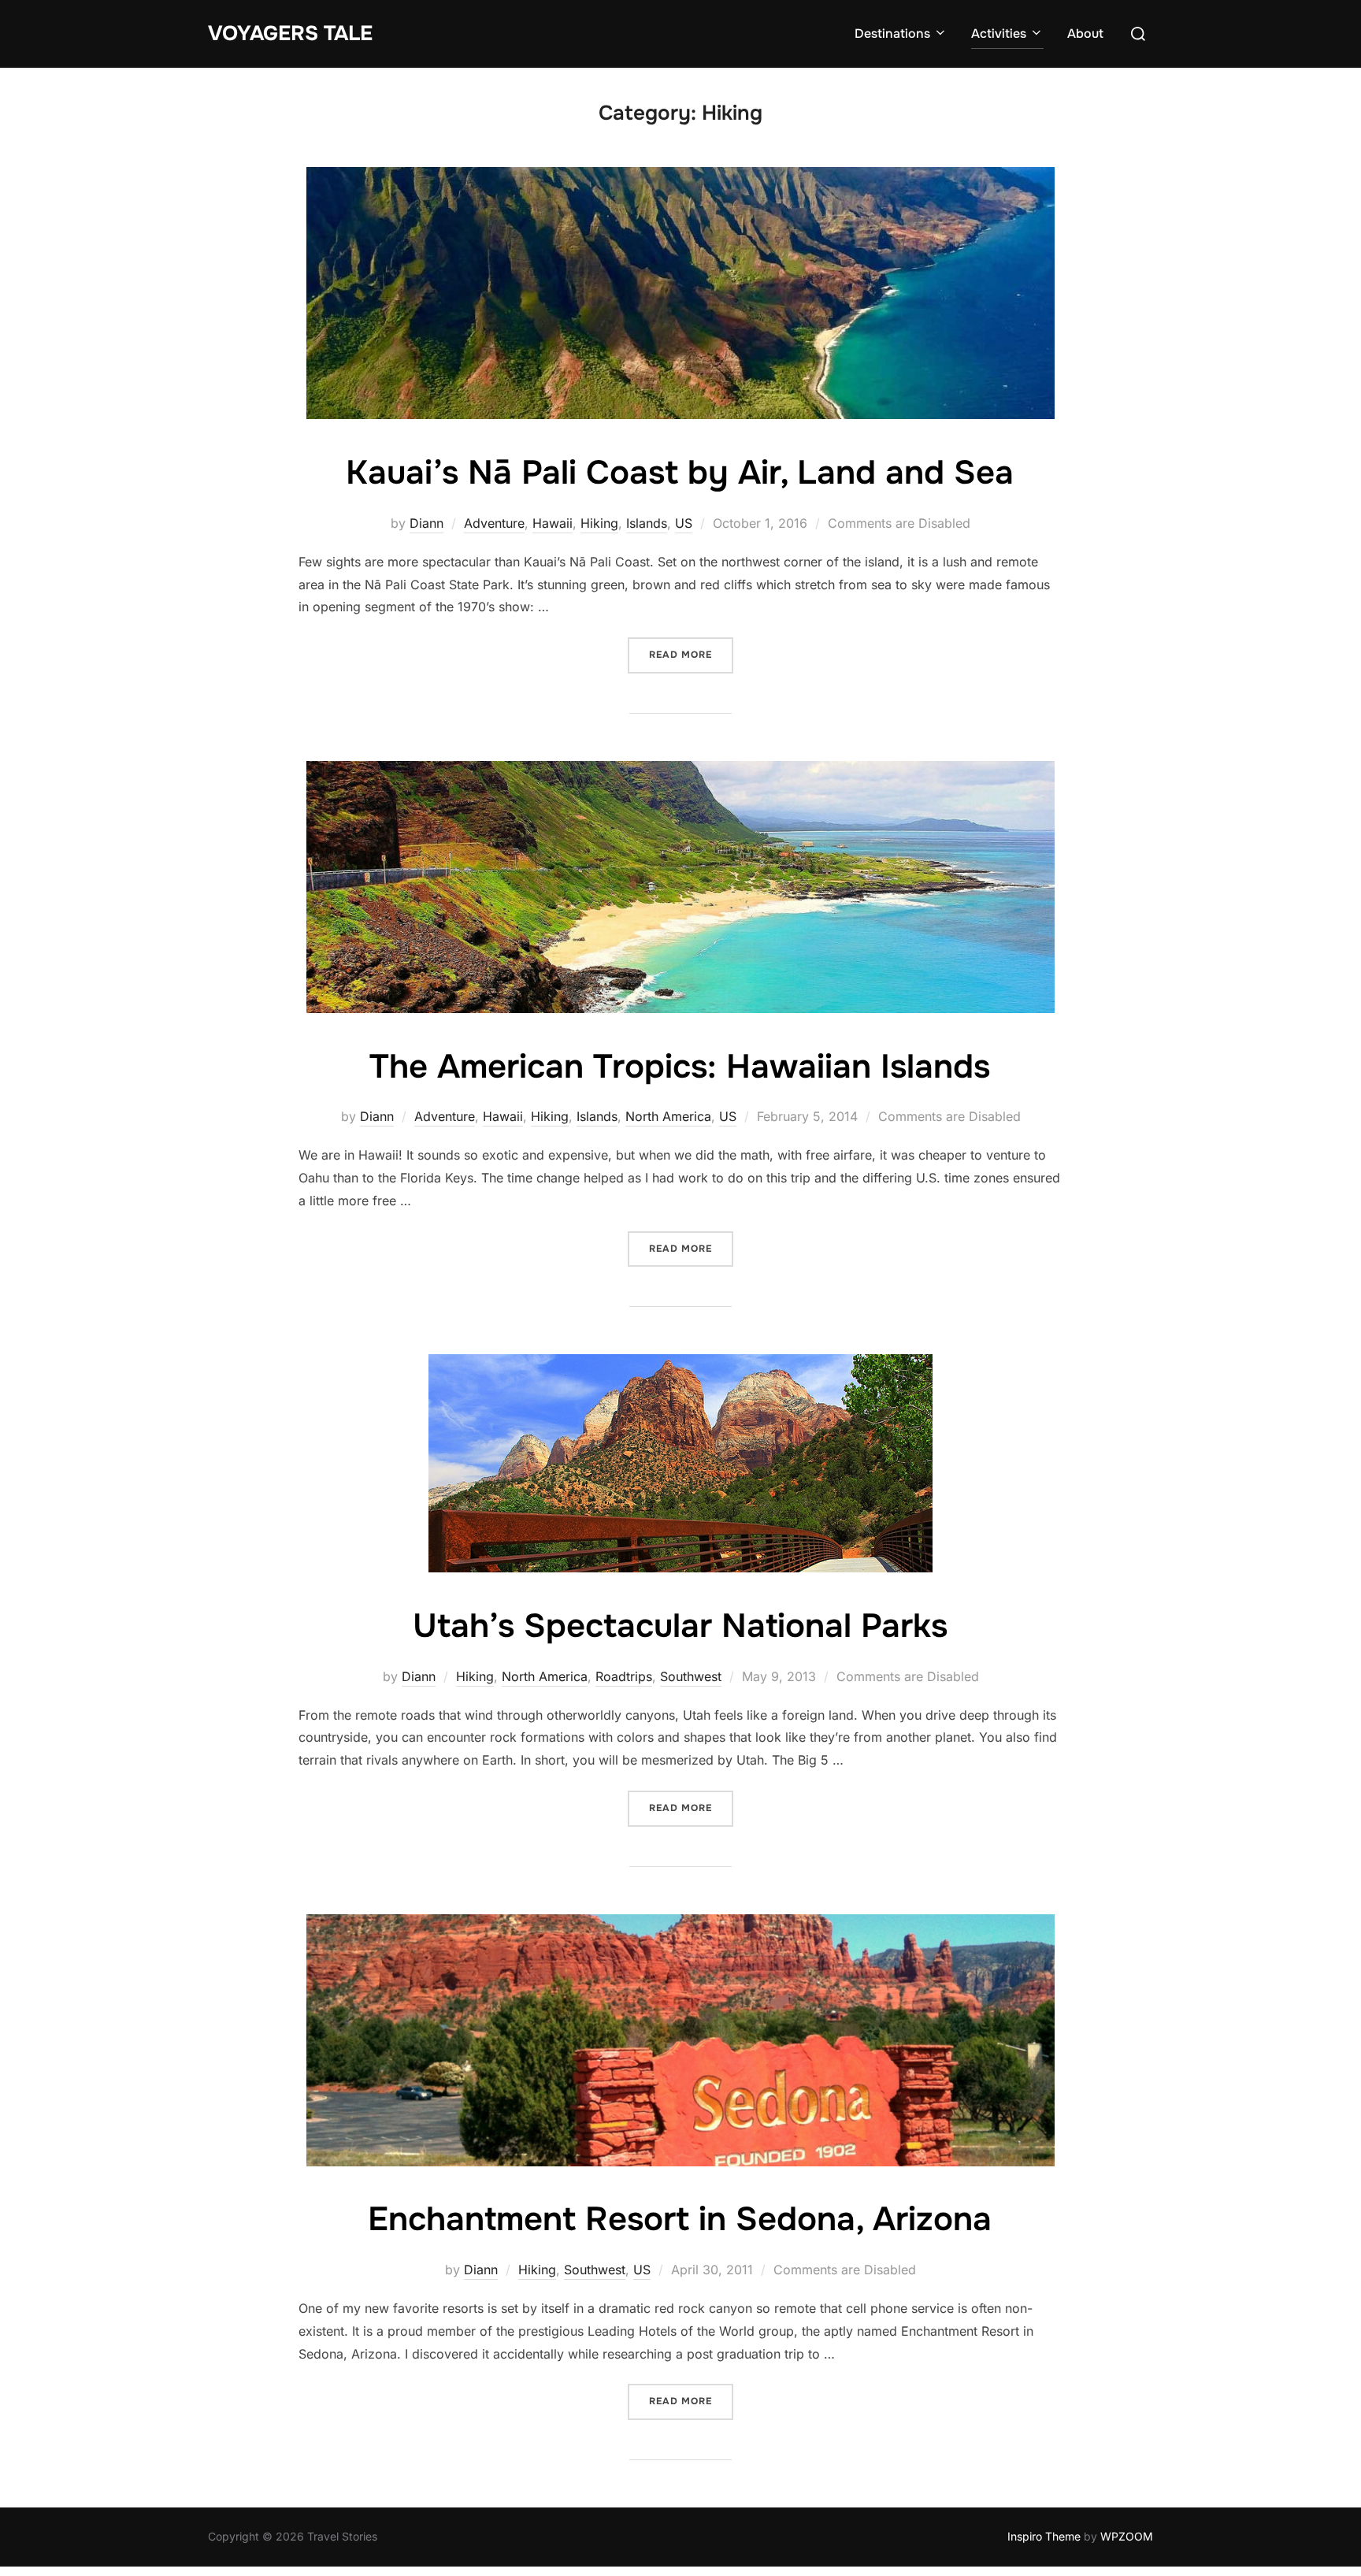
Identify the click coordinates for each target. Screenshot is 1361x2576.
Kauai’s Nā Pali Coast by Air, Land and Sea (680, 473)
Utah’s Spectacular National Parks (680, 1626)
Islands (647, 523)
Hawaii (553, 523)
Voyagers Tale (290, 33)
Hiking (599, 523)
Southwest (691, 1676)
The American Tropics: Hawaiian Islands (680, 1067)
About (1085, 33)
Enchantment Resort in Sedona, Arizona (680, 2219)
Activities (999, 33)
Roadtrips (624, 1676)
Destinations (892, 33)
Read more (691, 654)
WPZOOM (1127, 2536)
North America (668, 1116)
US (684, 523)
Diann (426, 523)
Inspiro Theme (1044, 2536)
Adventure (494, 523)
